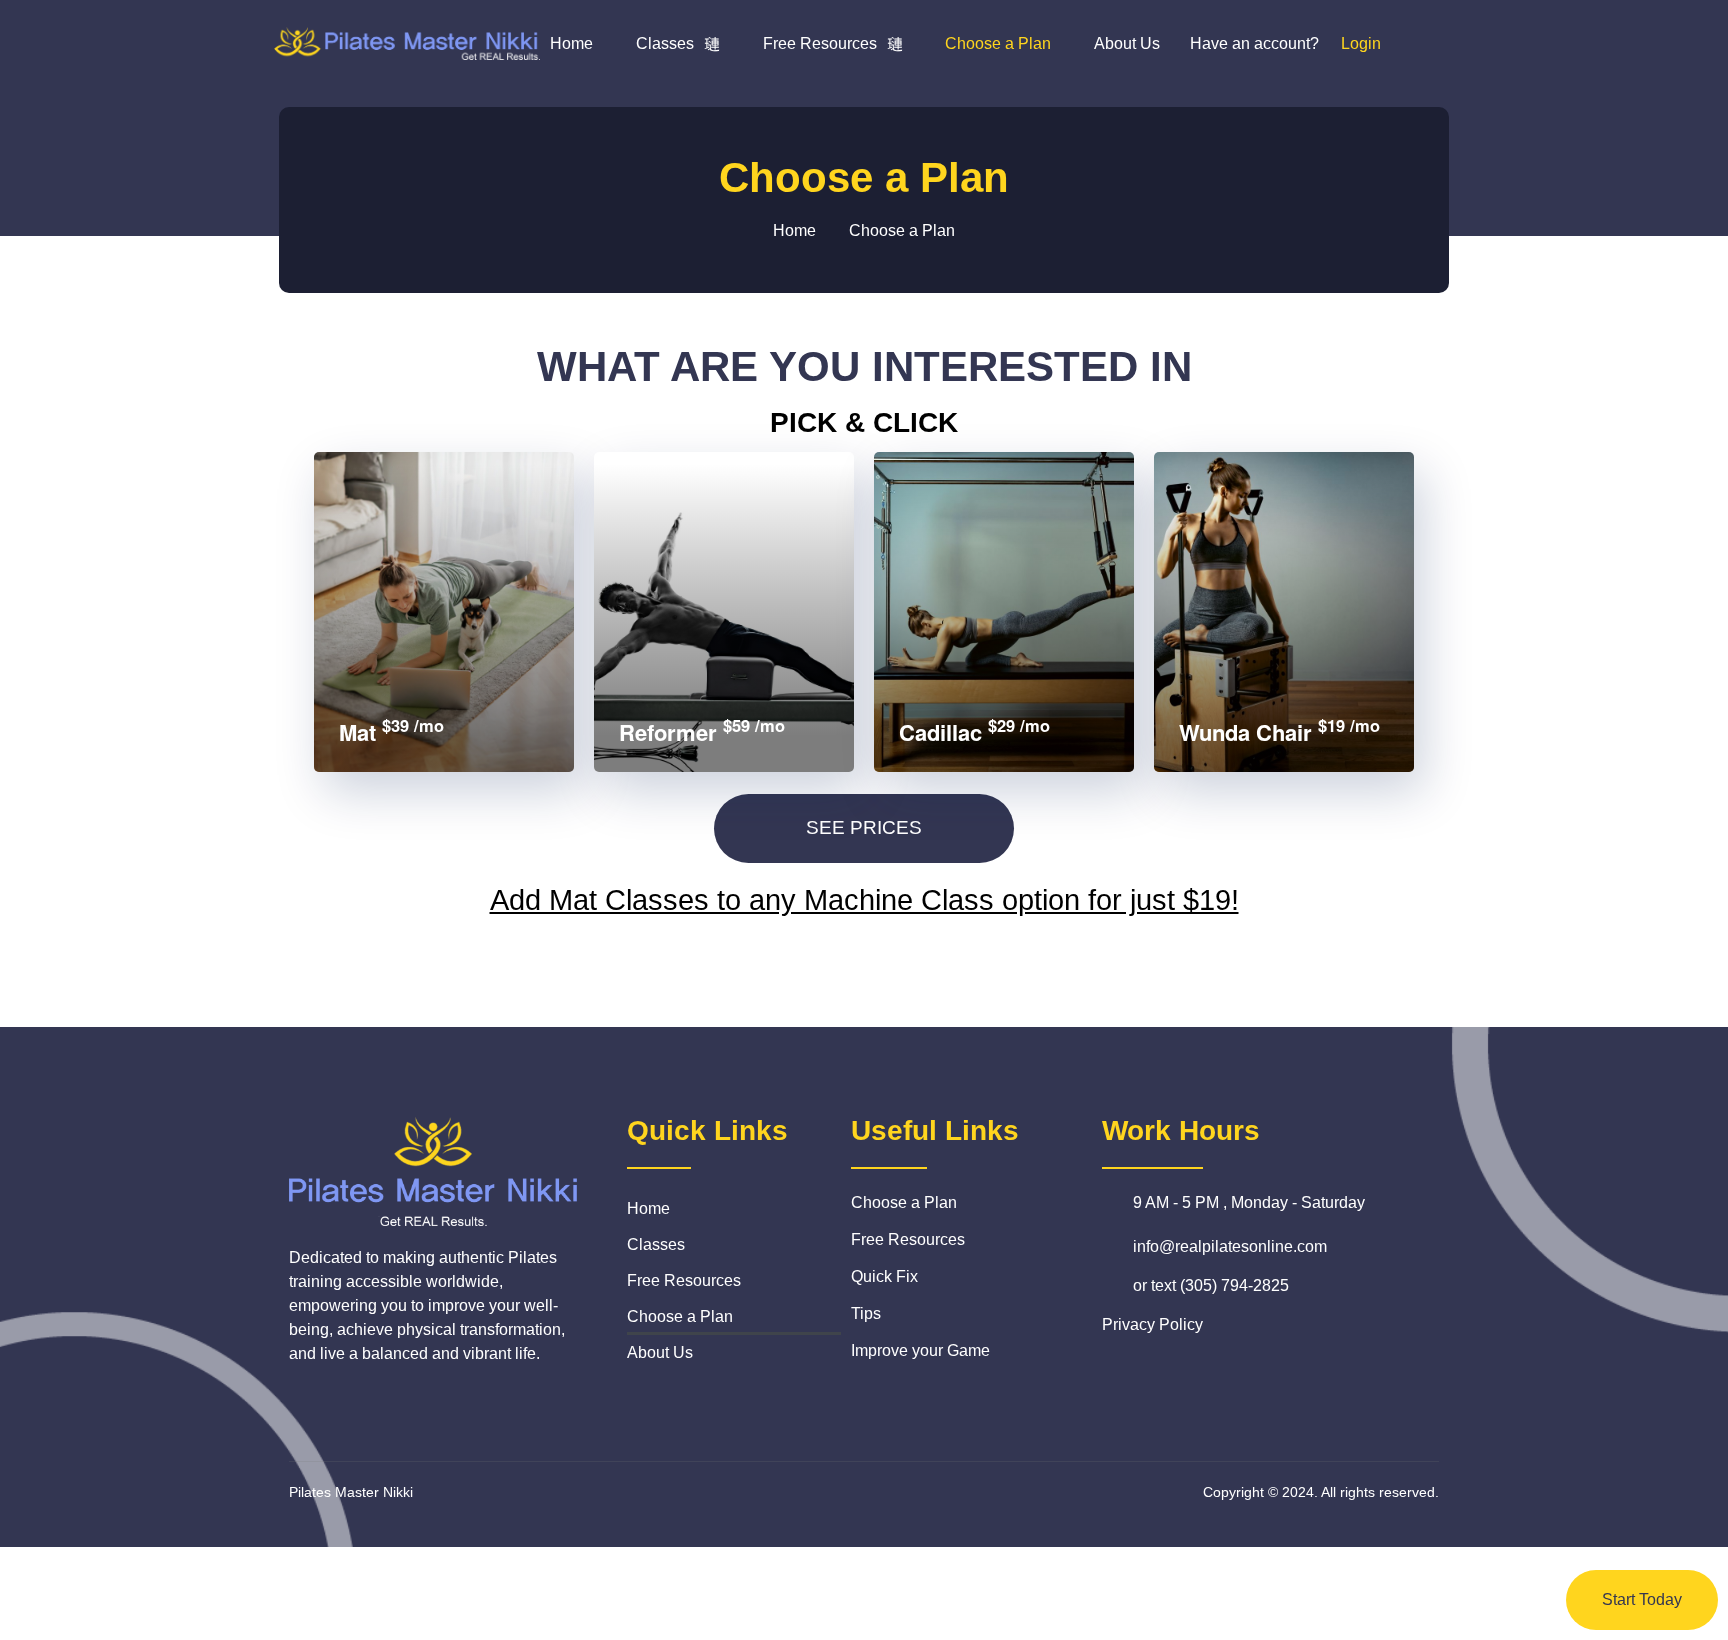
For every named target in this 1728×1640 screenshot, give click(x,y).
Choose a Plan (998, 43)
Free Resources (820, 43)
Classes (665, 43)
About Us (1127, 43)
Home (571, 43)
